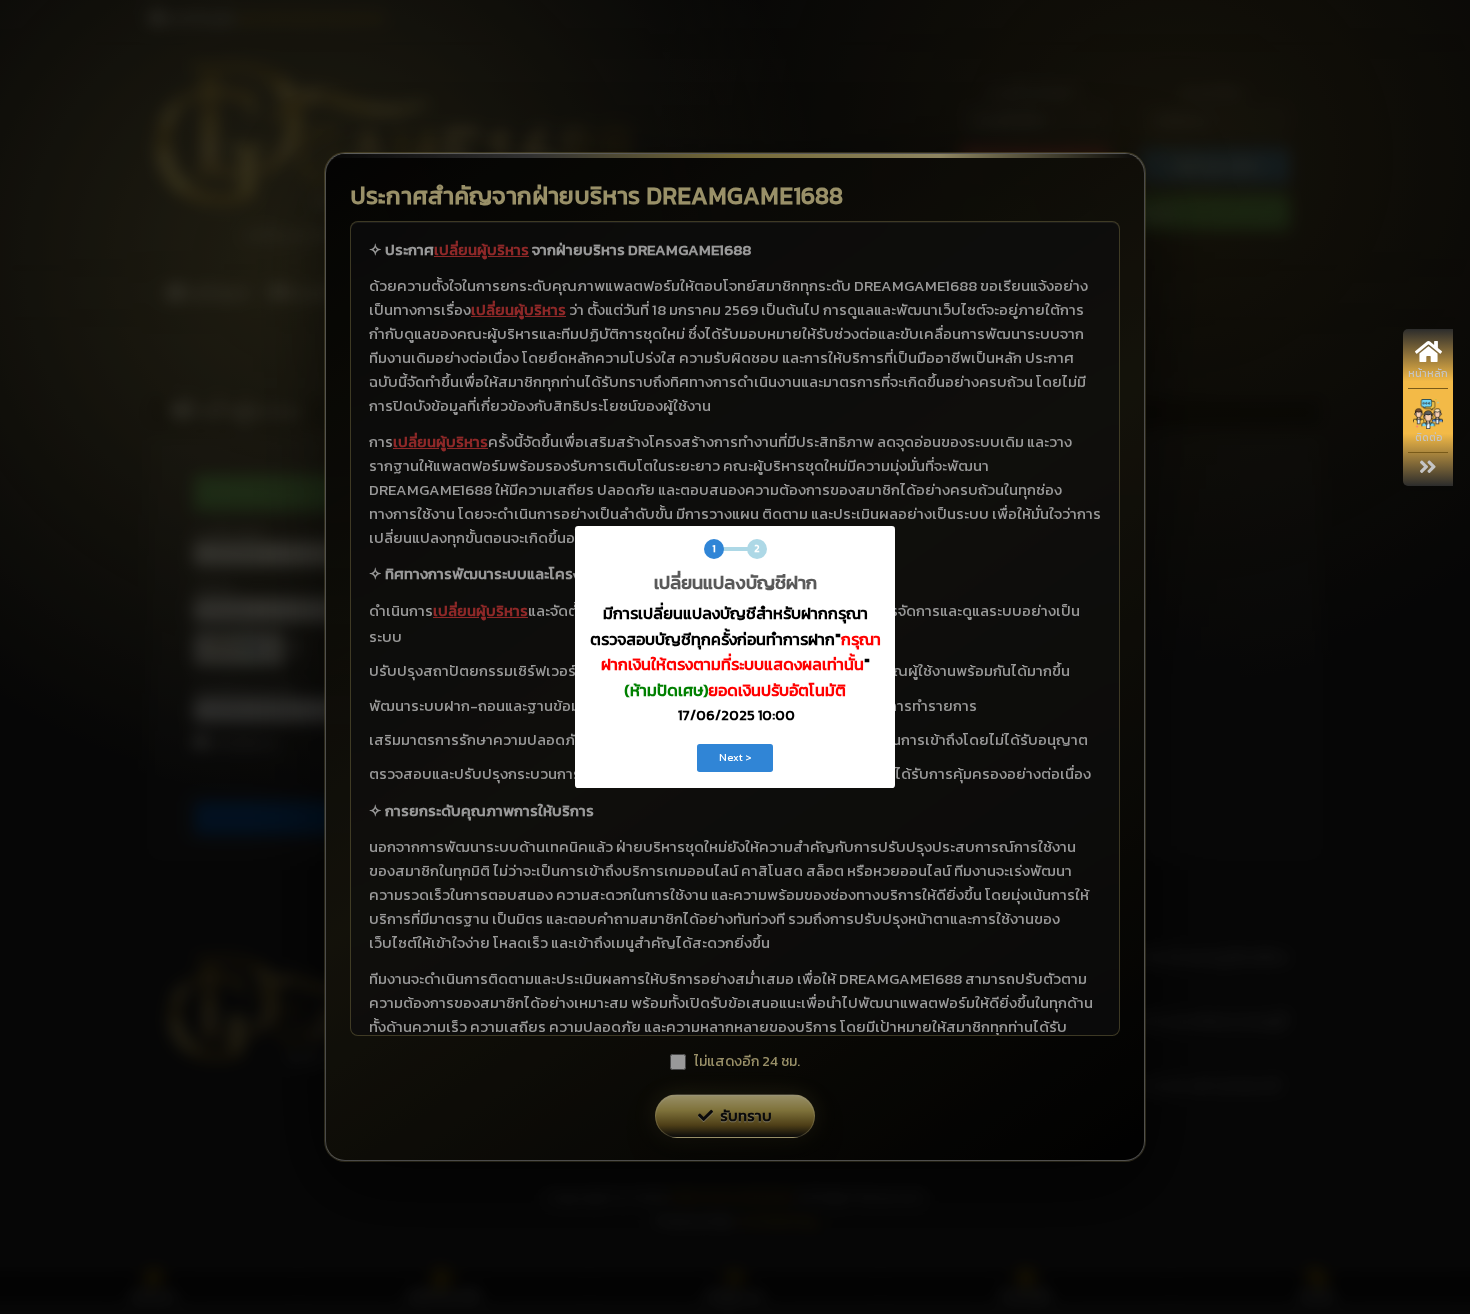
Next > (735, 757)
